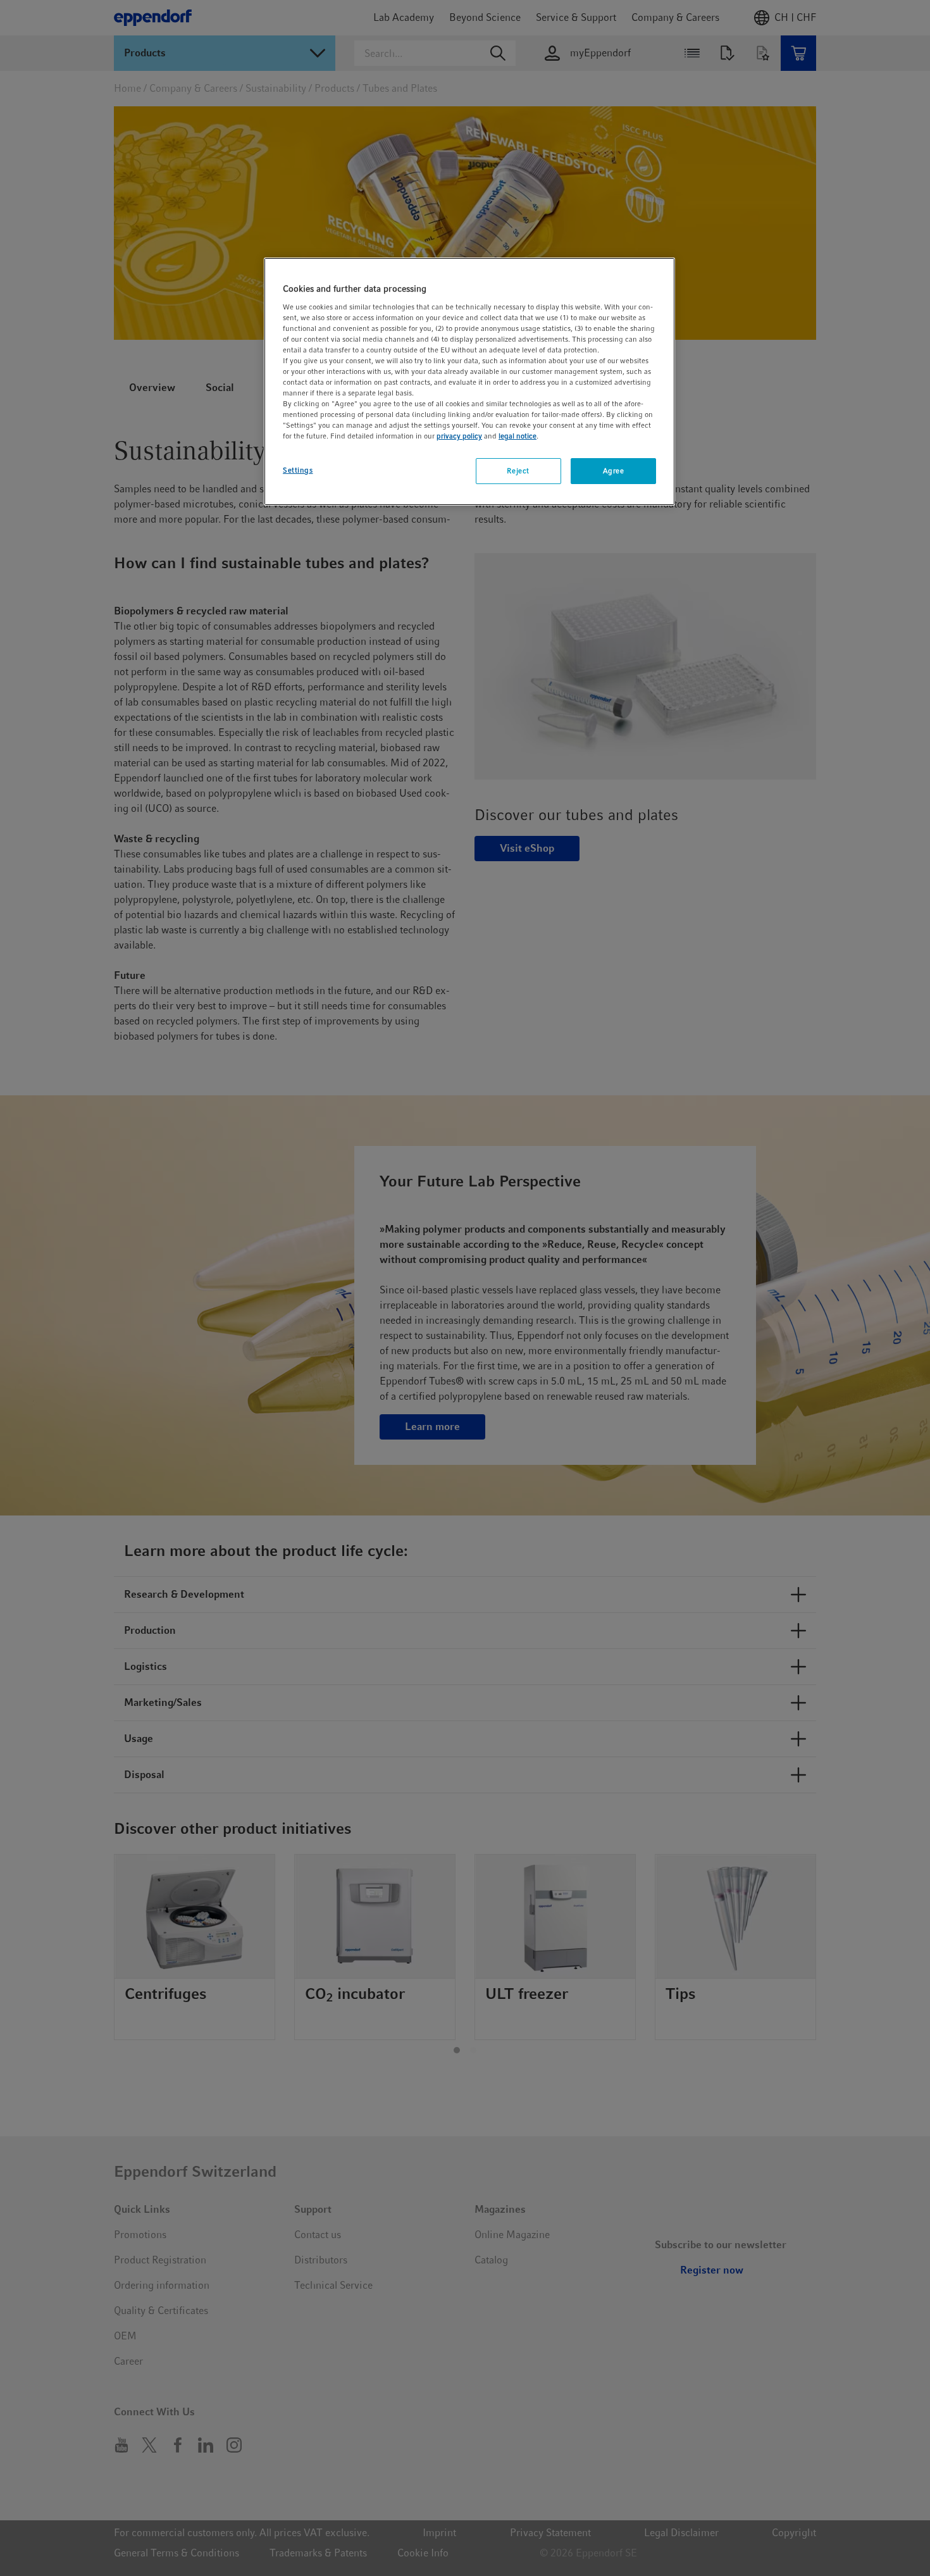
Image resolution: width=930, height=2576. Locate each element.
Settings (298, 470)
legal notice (518, 436)
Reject (518, 471)
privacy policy (459, 436)
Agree (614, 471)
